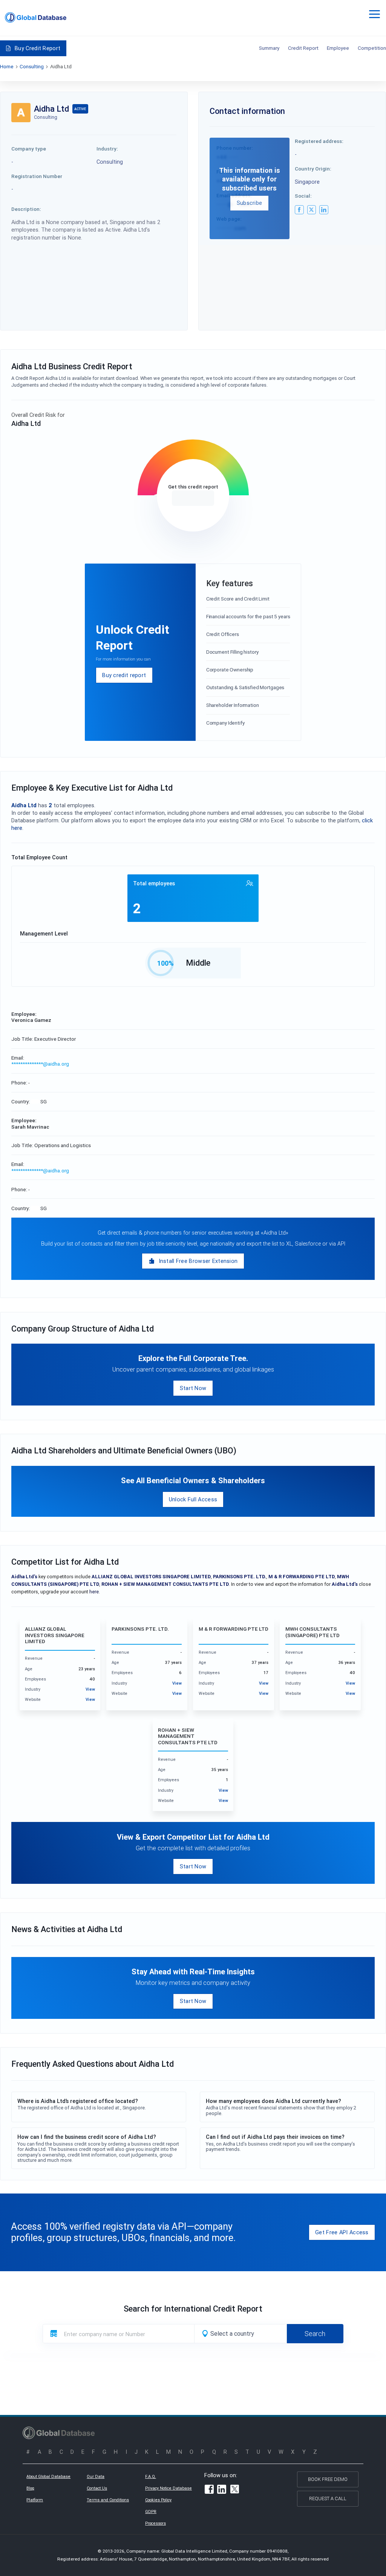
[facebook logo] (299, 210)
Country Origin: (313, 169)
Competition (372, 48)
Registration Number (37, 176)
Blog (30, 2488)
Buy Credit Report (38, 48)
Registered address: (319, 141)
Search (315, 2334)
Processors (155, 2523)
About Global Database (48, 2476)
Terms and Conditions (108, 2500)
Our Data (96, 2476)
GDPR (151, 2511)
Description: (26, 209)
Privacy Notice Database (168, 2488)
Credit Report (303, 48)
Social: (303, 196)
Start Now (193, 1388)
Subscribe (250, 203)
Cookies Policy (158, 2500)
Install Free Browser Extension (198, 1261)
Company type (29, 149)
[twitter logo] (312, 210)
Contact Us (97, 2488)
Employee (338, 48)
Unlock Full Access (193, 1499)
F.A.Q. (151, 2476)
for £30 (193, 498)
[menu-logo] (36, 18)
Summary (269, 48)
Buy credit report (124, 675)
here (94, 1592)
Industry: (107, 149)
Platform (35, 2500)
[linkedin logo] (324, 210)
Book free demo (328, 2479)
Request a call (328, 2498)
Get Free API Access (342, 2232)
